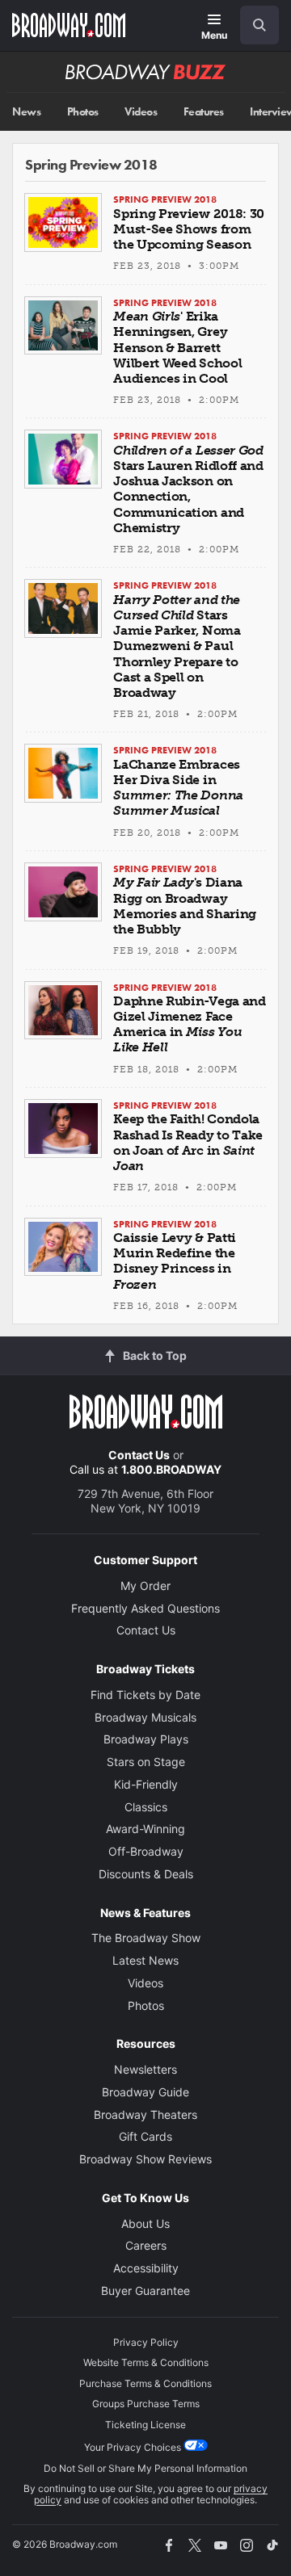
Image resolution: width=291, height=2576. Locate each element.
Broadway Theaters (145, 2115)
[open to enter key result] (259, 25)
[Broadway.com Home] (69, 25)
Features (204, 112)
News (26, 112)
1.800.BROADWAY (171, 1469)
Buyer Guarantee (145, 2291)
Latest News (145, 1960)
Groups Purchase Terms (146, 2404)
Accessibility (146, 2268)
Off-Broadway (146, 1851)
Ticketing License (145, 2425)
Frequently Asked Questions (145, 1608)
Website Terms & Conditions (146, 2362)
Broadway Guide (145, 2092)
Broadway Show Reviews (145, 2159)
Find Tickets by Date (145, 1695)
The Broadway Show (146, 1938)
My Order (145, 1586)
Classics (146, 1807)
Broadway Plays (146, 1739)
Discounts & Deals (146, 1874)
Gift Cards (145, 2136)
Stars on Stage (146, 1762)
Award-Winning (145, 1829)
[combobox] (253, 25)
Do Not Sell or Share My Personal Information (145, 2468)
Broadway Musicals (145, 1717)
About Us (145, 2224)
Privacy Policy (146, 2342)
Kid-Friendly (146, 1784)
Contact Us (139, 1455)
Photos (83, 112)
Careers (146, 2245)
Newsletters (145, 2069)
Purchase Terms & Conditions (145, 2383)
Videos (141, 112)
